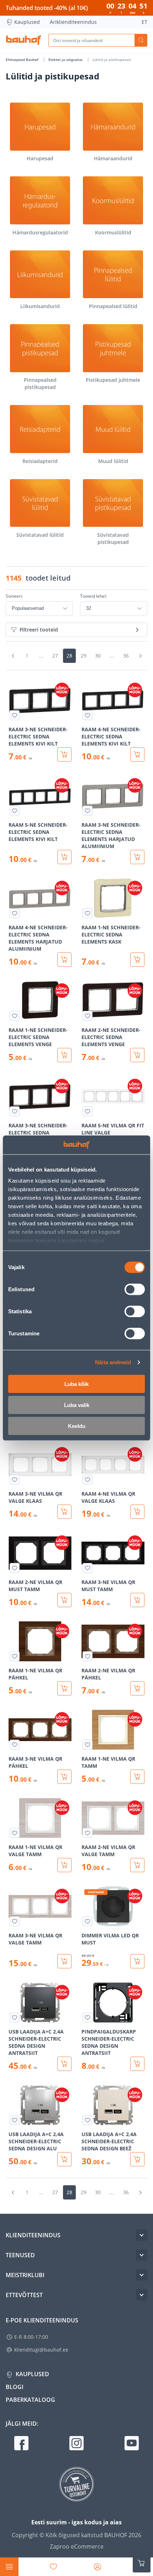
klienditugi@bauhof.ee (41, 2350)
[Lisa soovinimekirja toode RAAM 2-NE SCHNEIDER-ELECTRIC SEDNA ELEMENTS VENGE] (88, 1016)
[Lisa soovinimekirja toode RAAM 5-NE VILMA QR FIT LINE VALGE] (88, 1111)
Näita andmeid (113, 1362)
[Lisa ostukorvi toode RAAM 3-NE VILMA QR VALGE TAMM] (64, 1961)
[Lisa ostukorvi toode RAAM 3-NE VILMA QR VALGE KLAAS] (64, 1512)
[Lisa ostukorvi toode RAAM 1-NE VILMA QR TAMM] (137, 1777)
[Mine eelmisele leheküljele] (13, 656)
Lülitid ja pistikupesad (112, 59)
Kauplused (27, 22)
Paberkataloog (30, 2400)
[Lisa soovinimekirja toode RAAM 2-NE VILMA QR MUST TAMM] (15, 1568)
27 (55, 656)
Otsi (141, 40)
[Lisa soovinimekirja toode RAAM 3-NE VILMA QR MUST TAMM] (88, 1568)
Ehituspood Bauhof (23, 59)
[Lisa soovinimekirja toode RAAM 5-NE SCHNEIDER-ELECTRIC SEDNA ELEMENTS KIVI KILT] (15, 811)
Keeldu (77, 1426)
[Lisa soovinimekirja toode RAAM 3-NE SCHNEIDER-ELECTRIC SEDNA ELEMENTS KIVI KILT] (15, 715)
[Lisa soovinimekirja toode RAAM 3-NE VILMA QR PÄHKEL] (15, 1745)
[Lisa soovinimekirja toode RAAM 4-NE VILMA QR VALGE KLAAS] (88, 1480)
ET (144, 22)
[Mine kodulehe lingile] (23, 40)
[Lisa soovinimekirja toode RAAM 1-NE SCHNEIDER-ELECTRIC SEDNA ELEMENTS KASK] (88, 913)
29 (84, 656)
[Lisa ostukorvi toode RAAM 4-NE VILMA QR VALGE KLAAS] (137, 1512)
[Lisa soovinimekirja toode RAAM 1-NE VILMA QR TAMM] (88, 1745)
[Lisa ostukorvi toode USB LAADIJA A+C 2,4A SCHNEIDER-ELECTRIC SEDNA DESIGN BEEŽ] (137, 2159)
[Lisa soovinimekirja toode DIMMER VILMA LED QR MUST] (88, 1921)
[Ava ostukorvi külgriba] (142, 2563)
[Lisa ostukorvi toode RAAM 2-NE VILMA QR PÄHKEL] (137, 1688)
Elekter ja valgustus (66, 59)
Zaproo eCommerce (77, 2546)
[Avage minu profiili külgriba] (97, 2567)
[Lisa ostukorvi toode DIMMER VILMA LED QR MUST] (137, 1961)
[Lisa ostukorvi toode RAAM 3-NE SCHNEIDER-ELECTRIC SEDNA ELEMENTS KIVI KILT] (64, 754)
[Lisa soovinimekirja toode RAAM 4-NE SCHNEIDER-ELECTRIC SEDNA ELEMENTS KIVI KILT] (88, 715)
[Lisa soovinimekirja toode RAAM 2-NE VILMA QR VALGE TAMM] (88, 1833)
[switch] (135, 1289)
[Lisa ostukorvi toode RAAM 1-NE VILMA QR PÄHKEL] (64, 1688)
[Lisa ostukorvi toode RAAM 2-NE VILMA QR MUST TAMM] (64, 1600)
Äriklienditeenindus (73, 22)
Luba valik (77, 1405)
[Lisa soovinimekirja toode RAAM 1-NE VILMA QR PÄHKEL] (15, 1656)
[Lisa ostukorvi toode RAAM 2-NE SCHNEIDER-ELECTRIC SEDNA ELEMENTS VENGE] (137, 1055)
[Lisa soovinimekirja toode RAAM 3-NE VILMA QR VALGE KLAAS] (15, 1480)
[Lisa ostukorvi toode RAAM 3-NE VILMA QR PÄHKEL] (64, 1777)
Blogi (15, 2387)
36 (126, 656)
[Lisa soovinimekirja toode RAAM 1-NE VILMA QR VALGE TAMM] (15, 1833)
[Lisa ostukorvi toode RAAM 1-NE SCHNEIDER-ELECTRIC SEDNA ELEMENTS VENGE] (64, 1055)
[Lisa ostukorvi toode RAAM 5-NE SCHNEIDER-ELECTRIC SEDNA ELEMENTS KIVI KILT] (64, 857)
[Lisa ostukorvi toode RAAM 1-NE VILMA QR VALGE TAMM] (64, 1865)
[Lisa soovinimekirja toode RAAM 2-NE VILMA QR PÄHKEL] (88, 1656)
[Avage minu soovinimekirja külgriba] (53, 2567)
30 (98, 656)
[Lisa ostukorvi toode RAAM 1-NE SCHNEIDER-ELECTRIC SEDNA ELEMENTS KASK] (137, 960)
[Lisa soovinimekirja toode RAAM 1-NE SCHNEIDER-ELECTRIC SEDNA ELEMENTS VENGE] (15, 1016)
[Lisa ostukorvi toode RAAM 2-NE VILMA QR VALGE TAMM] (137, 1865)
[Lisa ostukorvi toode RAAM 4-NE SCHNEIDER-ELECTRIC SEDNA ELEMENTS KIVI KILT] (137, 754)
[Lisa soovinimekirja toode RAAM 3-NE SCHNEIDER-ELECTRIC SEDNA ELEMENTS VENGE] (15, 1111)
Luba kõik (76, 1384)
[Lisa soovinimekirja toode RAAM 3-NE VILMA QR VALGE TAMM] (15, 1921)
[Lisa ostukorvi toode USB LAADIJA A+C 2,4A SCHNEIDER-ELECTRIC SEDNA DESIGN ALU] (64, 2159)
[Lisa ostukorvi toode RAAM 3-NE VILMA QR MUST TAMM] (137, 1600)
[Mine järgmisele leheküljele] (140, 656)
